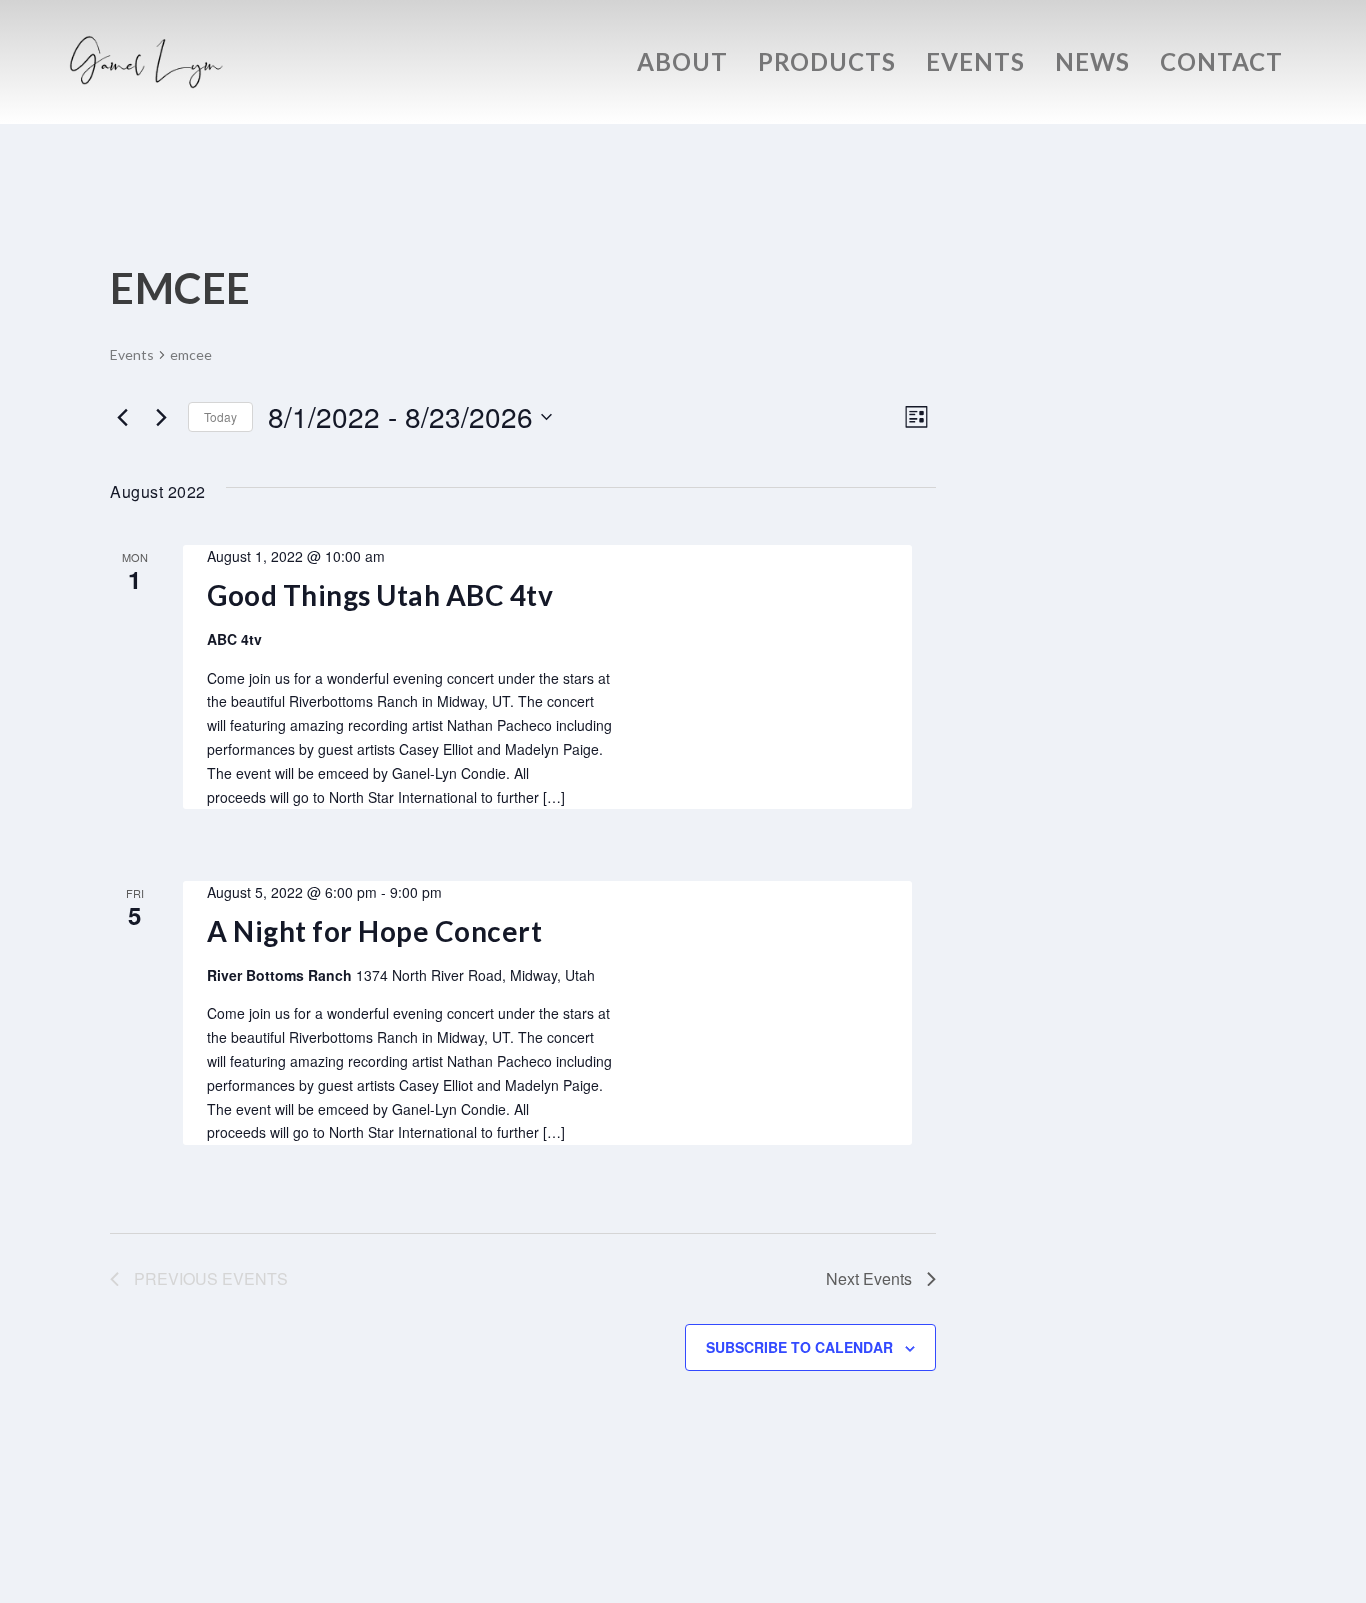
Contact (1221, 65)
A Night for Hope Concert (374, 931)
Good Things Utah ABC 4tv (380, 595)
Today (220, 416)
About (682, 65)
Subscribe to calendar (799, 1347)
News (1092, 65)
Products (827, 65)
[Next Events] (161, 417)
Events (975, 65)
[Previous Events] (122, 417)
